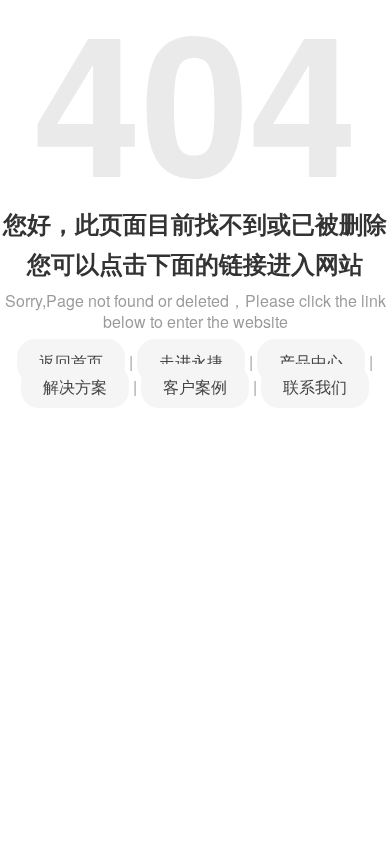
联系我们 (315, 386)
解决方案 (75, 386)
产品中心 (311, 361)
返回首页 (71, 361)
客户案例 (195, 386)
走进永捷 (191, 361)
